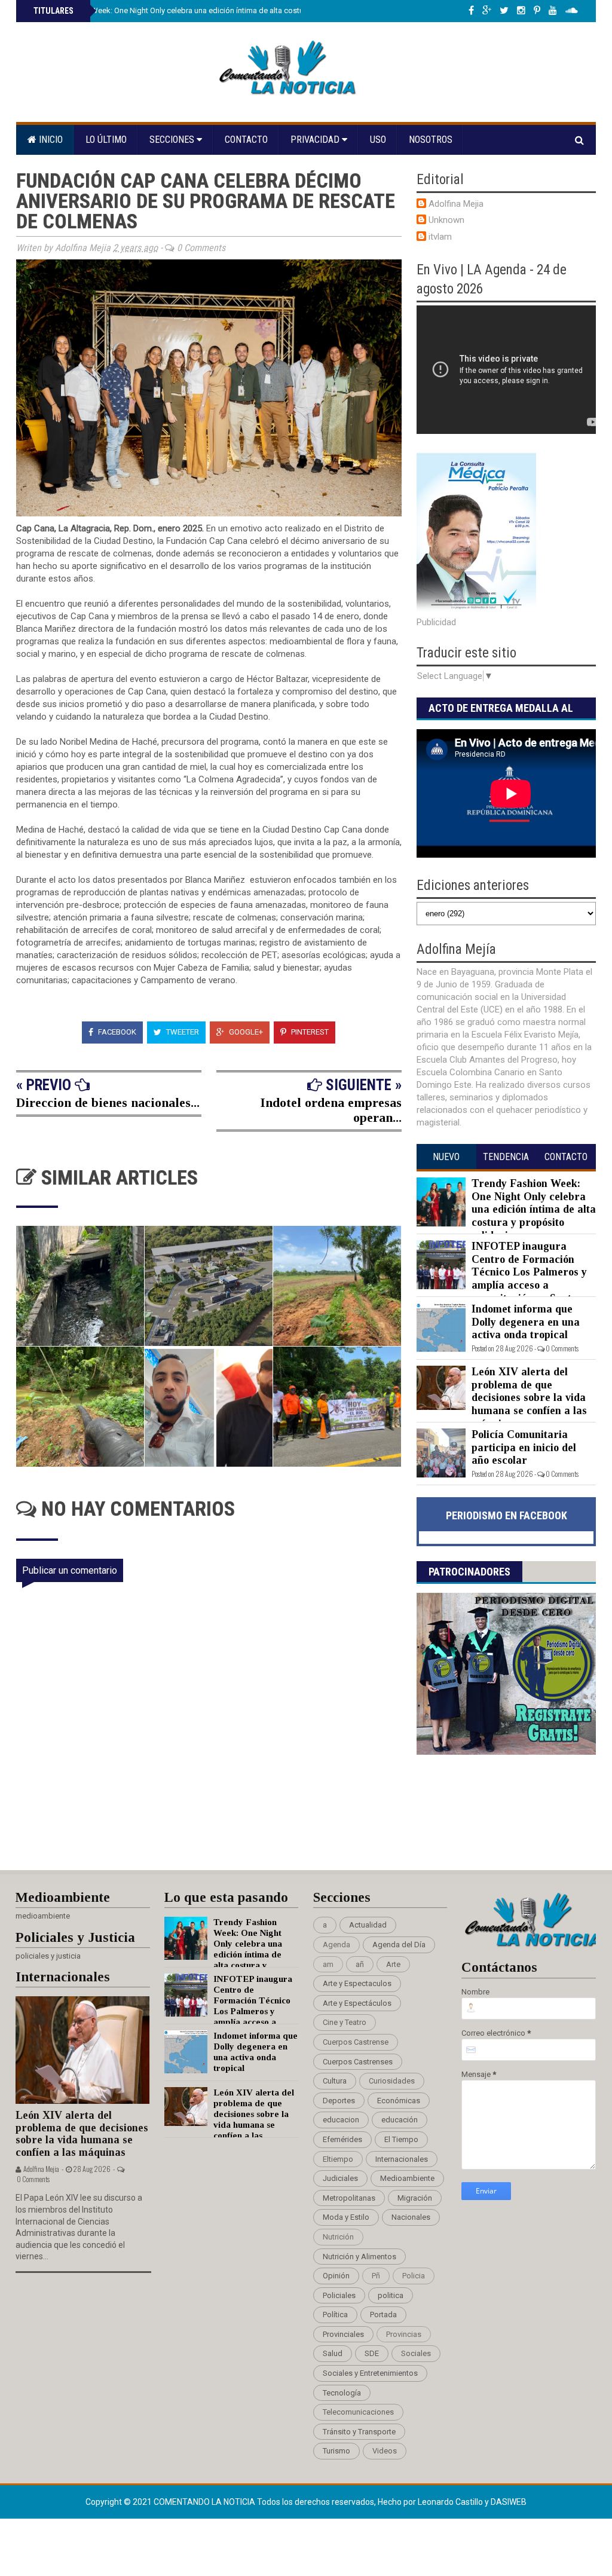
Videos (385, 2451)
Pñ (376, 2276)
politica (391, 2295)
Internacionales (402, 2159)
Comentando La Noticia (205, 2502)
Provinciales (343, 2334)
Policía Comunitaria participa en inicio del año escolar (524, 1447)
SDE (372, 2353)
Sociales (416, 2353)
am (328, 1964)
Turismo (336, 2451)
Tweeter (182, 1032)
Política (335, 2315)
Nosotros (431, 140)
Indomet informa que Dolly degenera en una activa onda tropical (526, 1322)
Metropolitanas (349, 2198)
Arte (393, 1964)
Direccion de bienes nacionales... (108, 1102)
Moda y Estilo (346, 2217)
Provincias (404, 2334)
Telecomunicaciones (358, 2412)
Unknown (446, 220)
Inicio (50, 140)
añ (360, 1964)
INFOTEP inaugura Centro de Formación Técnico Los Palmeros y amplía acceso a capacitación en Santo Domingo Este (502, 1278)
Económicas (399, 2101)
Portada (383, 2315)
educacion (341, 2120)
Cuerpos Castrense (356, 2042)
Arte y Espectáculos (357, 2003)
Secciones (173, 140)
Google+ (245, 1032)
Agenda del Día (399, 1945)
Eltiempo (338, 2159)
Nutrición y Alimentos (359, 2257)
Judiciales (340, 2178)
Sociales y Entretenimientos (370, 2373)
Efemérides (342, 2139)
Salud (333, 2353)
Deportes (339, 2101)
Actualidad (368, 1925)
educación (400, 2120)
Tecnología (342, 2393)
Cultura (335, 2081)
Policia (414, 2276)
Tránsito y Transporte (359, 2432)
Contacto (246, 140)
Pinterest (309, 1032)
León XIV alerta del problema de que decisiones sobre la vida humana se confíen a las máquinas (529, 1397)
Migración (415, 2198)
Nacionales (411, 2217)
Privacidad (316, 140)
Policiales (339, 2295)
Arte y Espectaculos (357, 1983)
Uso (378, 140)
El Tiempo (401, 2139)
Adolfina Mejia (456, 204)
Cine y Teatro (345, 2022)
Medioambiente (407, 2178)
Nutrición (338, 2237)
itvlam (440, 237)
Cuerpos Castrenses (358, 2062)
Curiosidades (392, 2081)
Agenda (336, 1945)
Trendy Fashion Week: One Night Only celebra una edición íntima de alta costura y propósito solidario (208, 10)
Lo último (106, 140)
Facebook (116, 1032)
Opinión (336, 2276)
